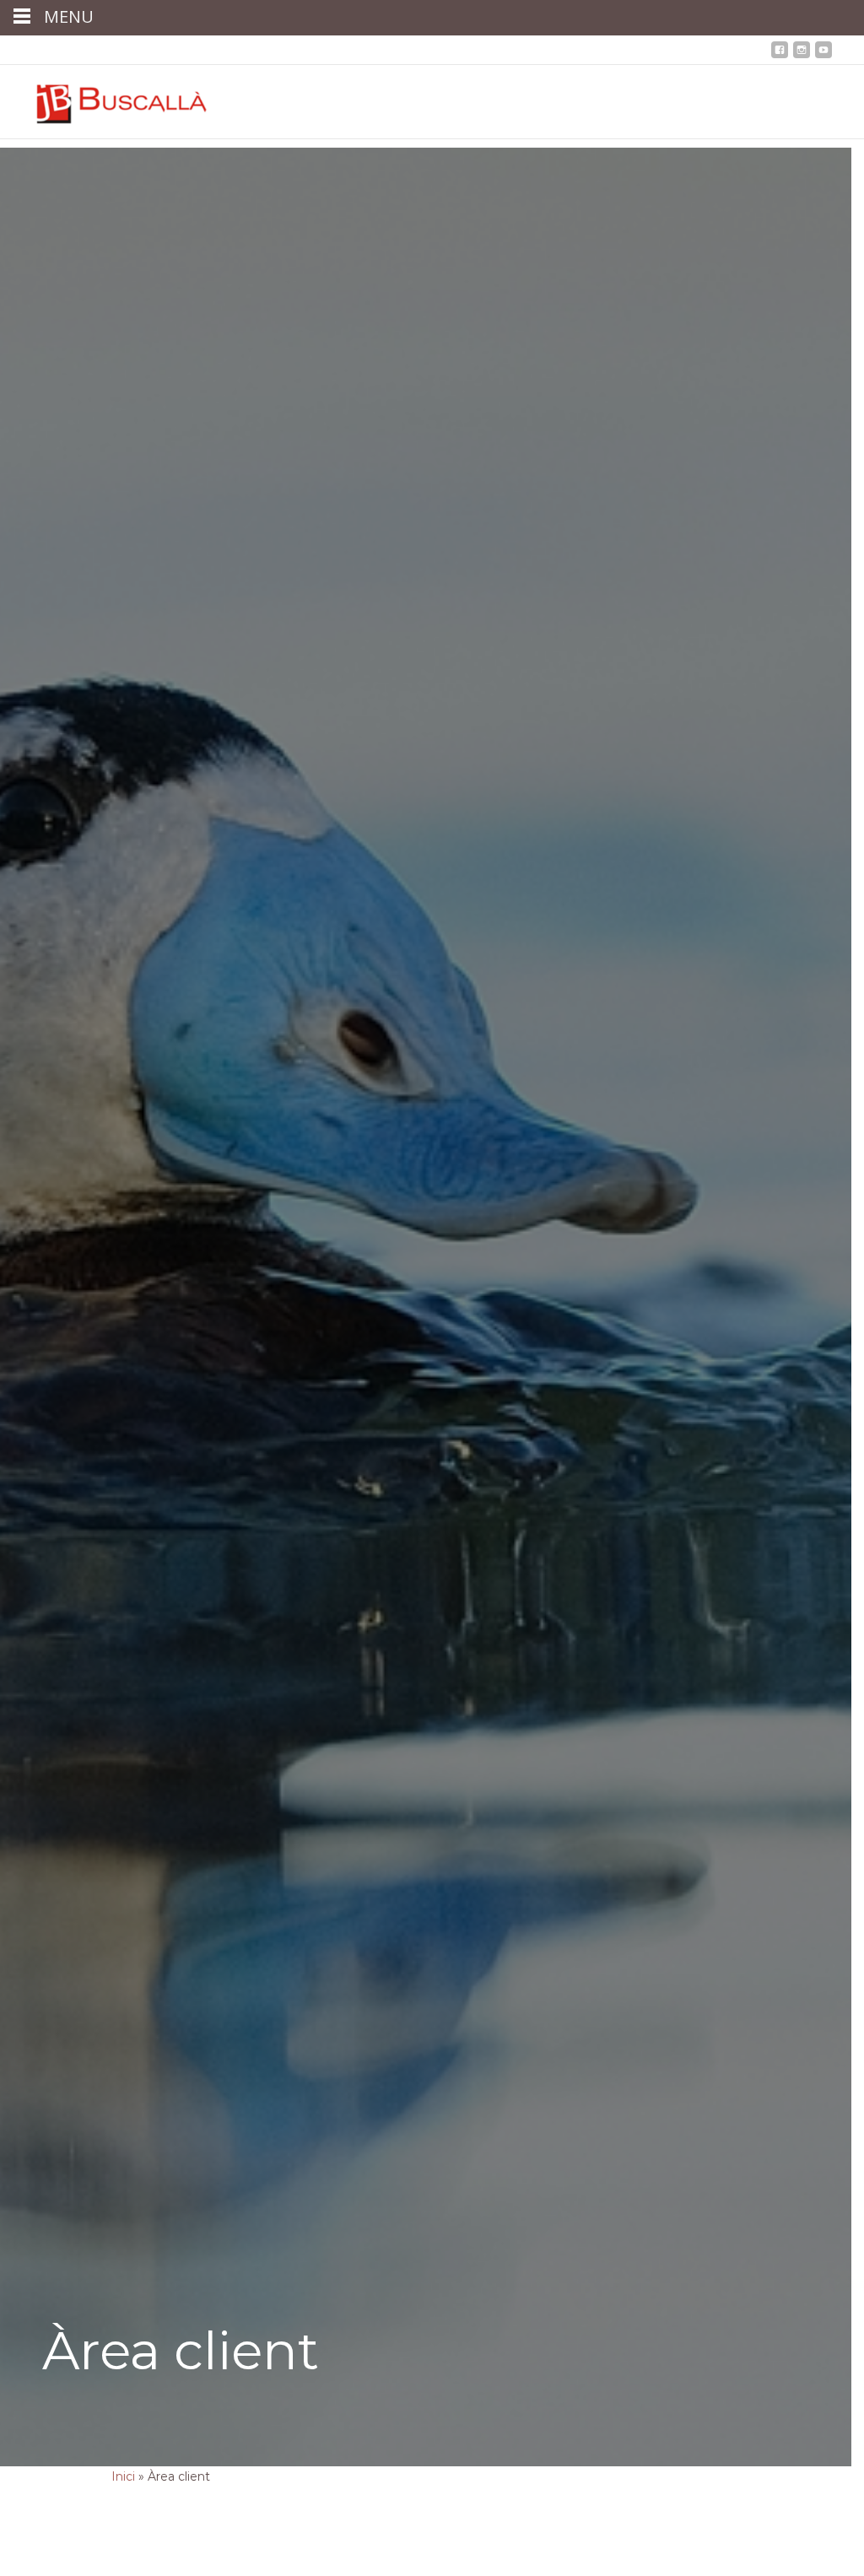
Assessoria (159, 50)
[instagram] (802, 55)
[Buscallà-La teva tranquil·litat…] (109, 99)
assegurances (237, 50)
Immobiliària (321, 50)
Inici (48, 50)
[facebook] (780, 55)
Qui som (94, 50)
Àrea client (519, 50)
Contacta (451, 50)
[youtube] (823, 55)
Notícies (390, 50)
